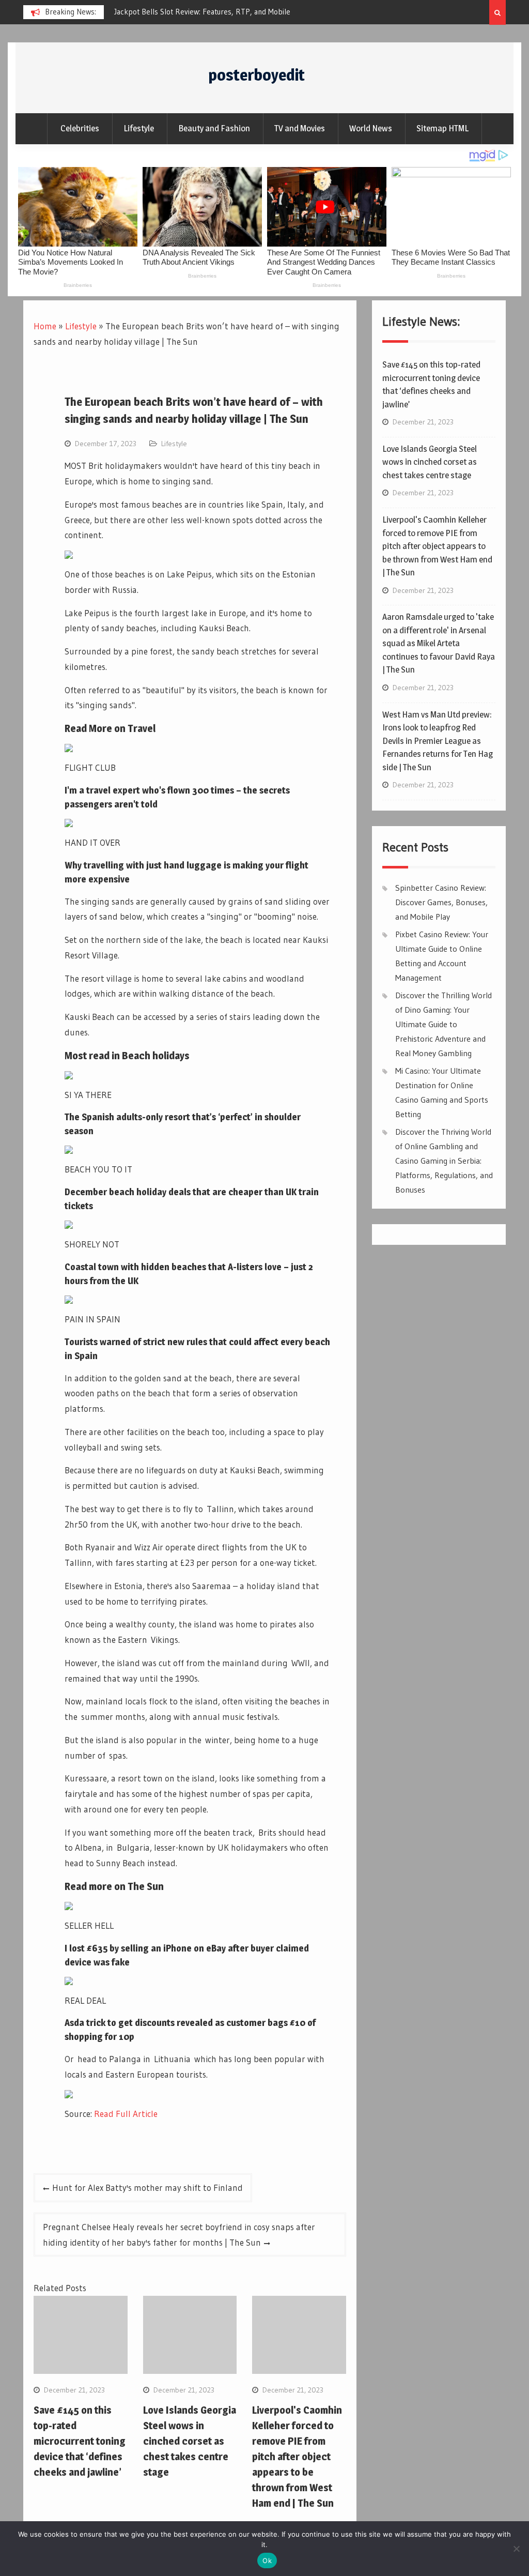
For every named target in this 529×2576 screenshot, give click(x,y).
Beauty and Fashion (214, 128)
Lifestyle (139, 128)
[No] (516, 2549)
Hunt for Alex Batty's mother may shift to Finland (147, 2188)
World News (371, 128)
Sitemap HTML (442, 128)
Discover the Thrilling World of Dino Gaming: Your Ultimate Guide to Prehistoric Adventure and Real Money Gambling (444, 1024)
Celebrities (80, 128)
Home (45, 326)
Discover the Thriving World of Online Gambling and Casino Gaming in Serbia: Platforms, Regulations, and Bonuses (444, 1161)
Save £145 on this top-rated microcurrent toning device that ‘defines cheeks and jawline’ (80, 2441)
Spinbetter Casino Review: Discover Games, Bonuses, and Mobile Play (441, 902)
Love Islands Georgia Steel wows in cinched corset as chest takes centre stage (190, 2441)
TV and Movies (300, 128)
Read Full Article (126, 2114)
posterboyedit (256, 75)
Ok (267, 2560)
